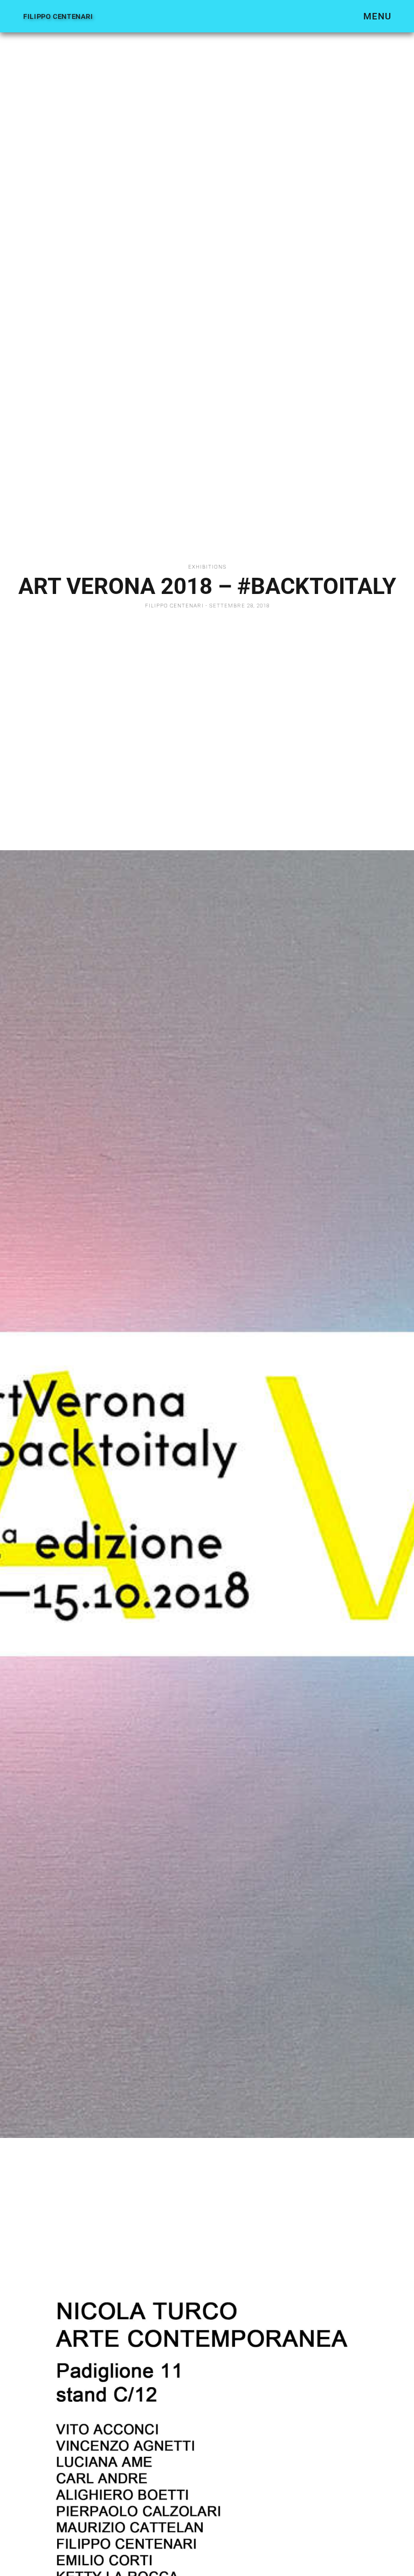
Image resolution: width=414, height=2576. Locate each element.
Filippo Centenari (58, 16)
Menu (377, 16)
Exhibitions (207, 567)
